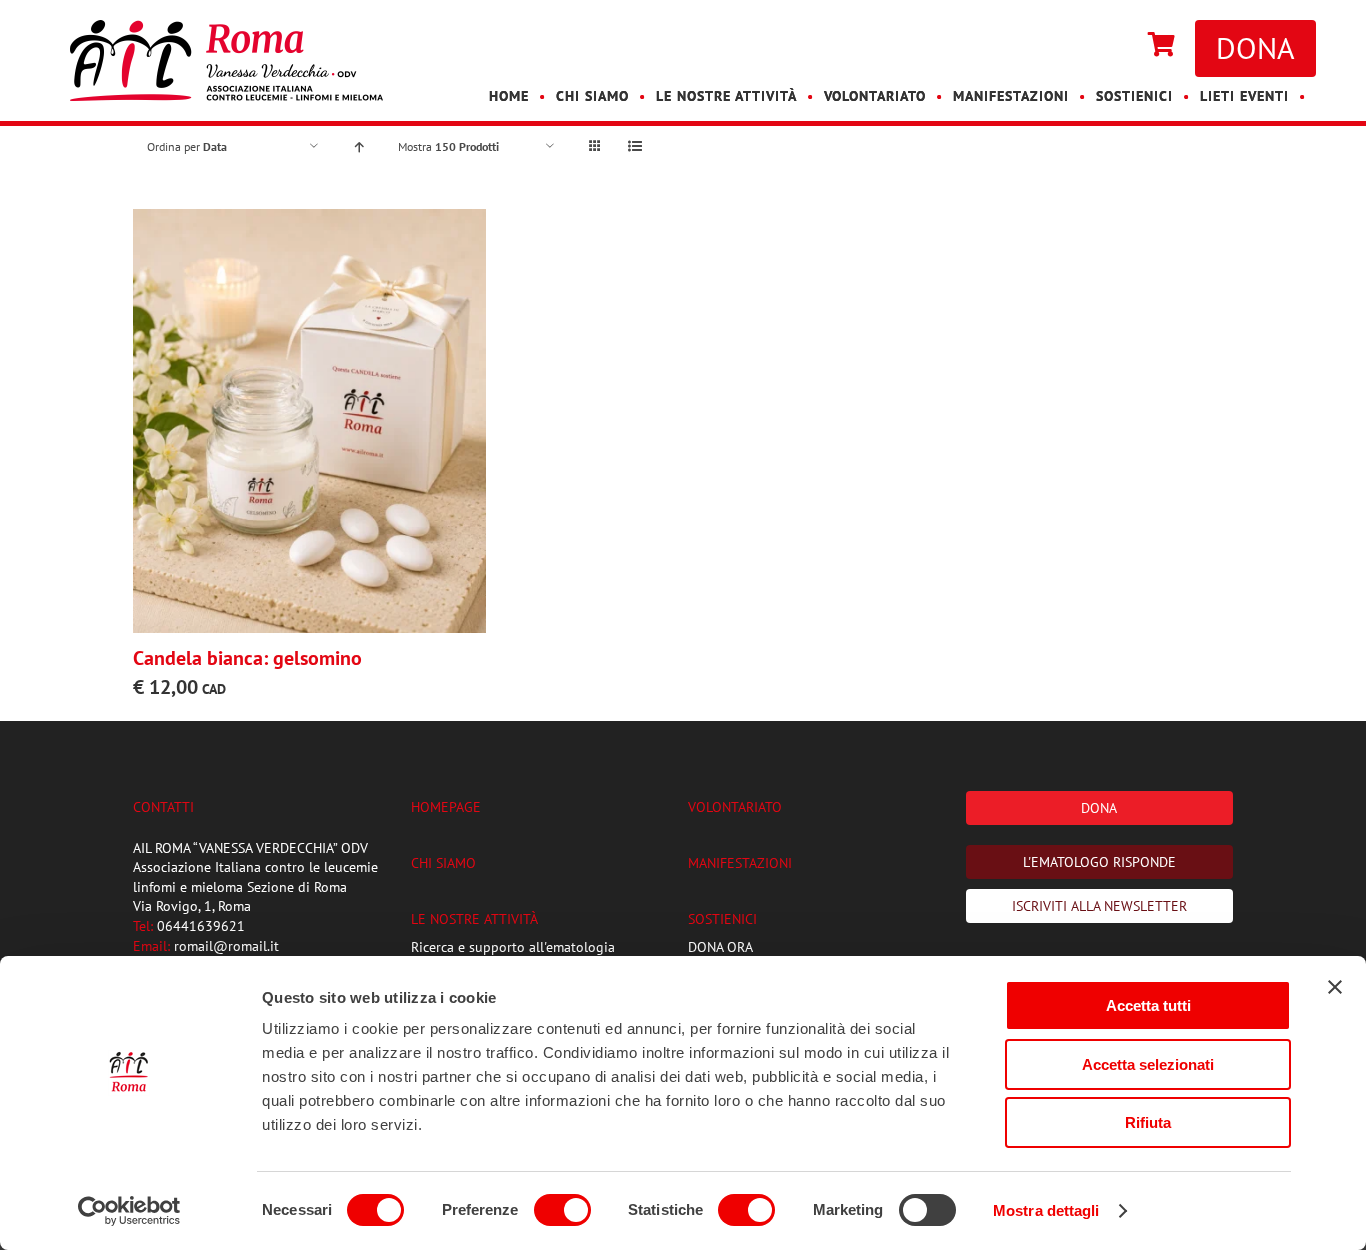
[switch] (562, 1210)
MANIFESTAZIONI (740, 863)
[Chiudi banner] (1335, 987)
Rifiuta (1148, 1122)
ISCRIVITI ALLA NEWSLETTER (1099, 906)
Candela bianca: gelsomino (247, 658)
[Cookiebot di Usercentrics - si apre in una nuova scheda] (129, 1211)
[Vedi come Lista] (634, 146)
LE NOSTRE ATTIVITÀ (474, 919)
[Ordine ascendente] (358, 146)
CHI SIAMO (443, 863)
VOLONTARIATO (735, 807)
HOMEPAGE (446, 807)
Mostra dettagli (1046, 1210)
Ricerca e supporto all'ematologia (513, 947)
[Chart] (1161, 46)
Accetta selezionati (1148, 1064)
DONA (1255, 47)
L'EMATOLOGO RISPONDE (1099, 862)
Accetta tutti (1148, 1005)
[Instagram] (1118, 46)
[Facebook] (1098, 46)
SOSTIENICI (722, 919)
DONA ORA (720, 947)
